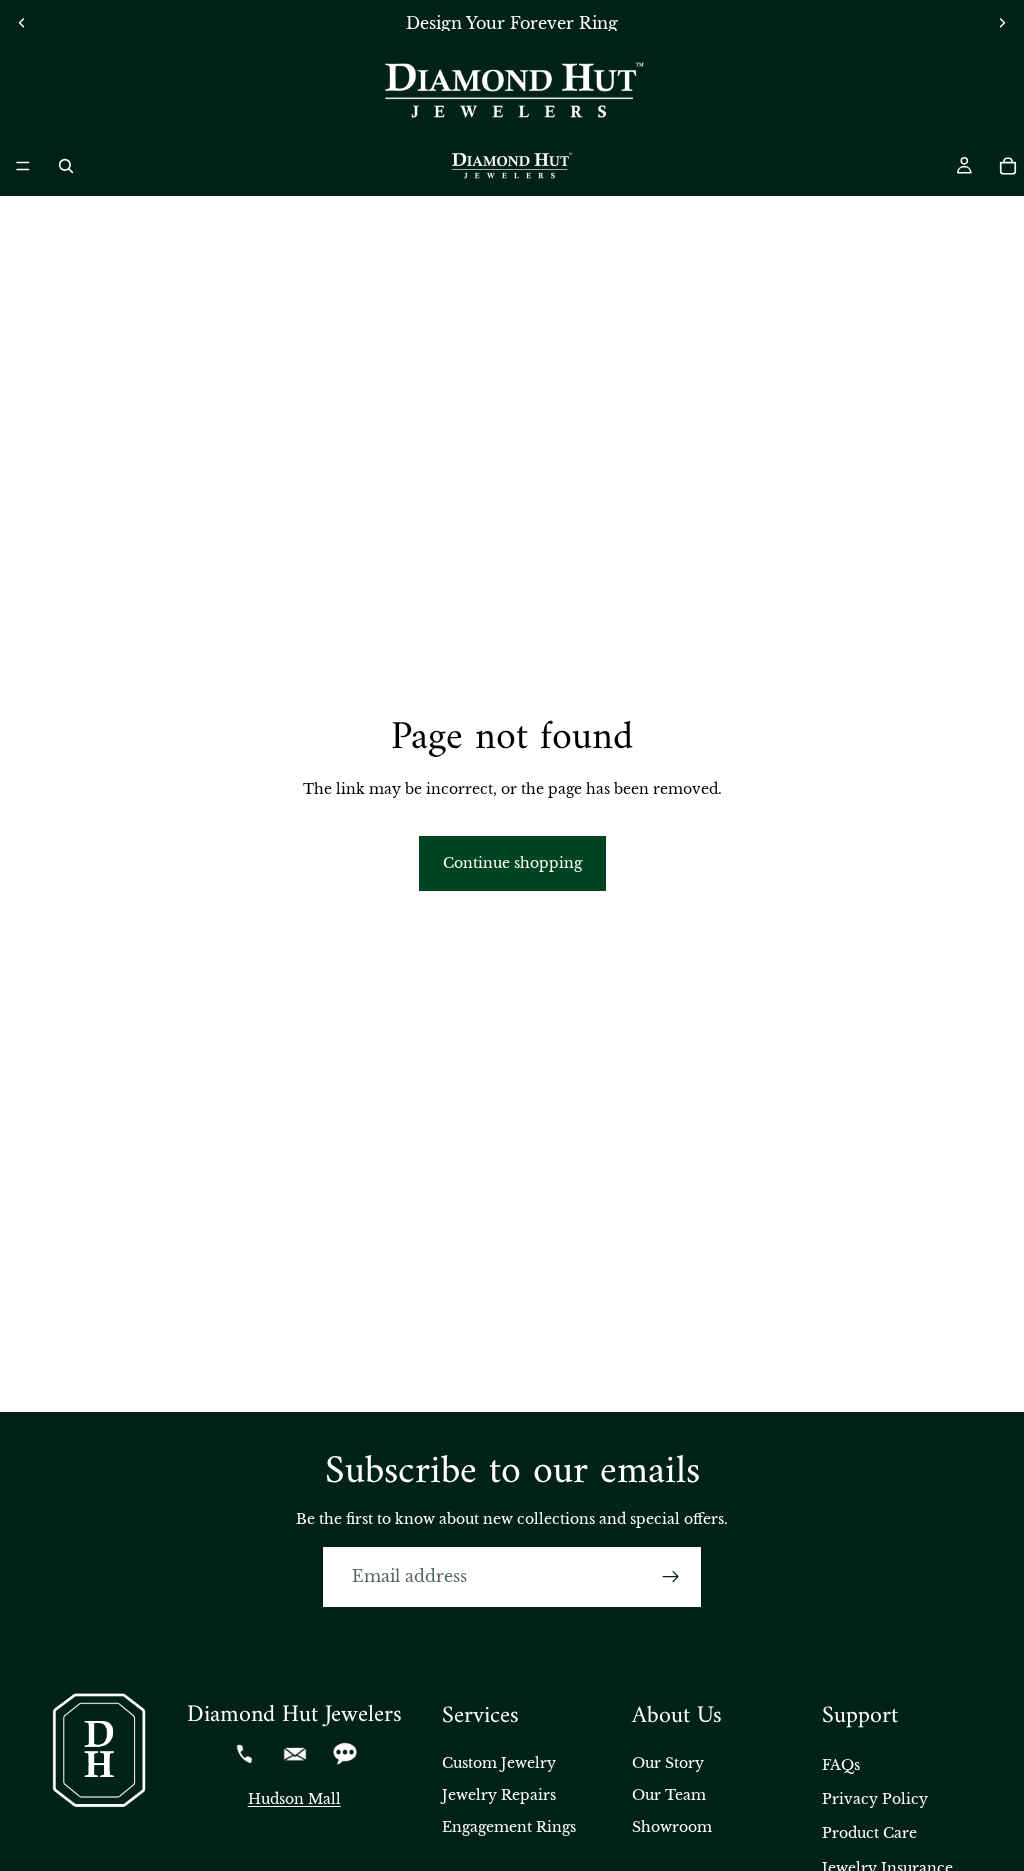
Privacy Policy (875, 1799)
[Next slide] (1002, 23)
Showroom (672, 1827)
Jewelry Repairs (499, 1795)
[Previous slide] (22, 23)
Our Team (669, 1795)
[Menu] (23, 166)
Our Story (668, 1763)
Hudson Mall (294, 1799)
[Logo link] (512, 91)
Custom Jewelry (499, 1763)
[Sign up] (671, 1577)
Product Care (869, 1833)
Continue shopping (512, 863)
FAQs (841, 1765)
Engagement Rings (509, 1827)
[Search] (66, 166)
